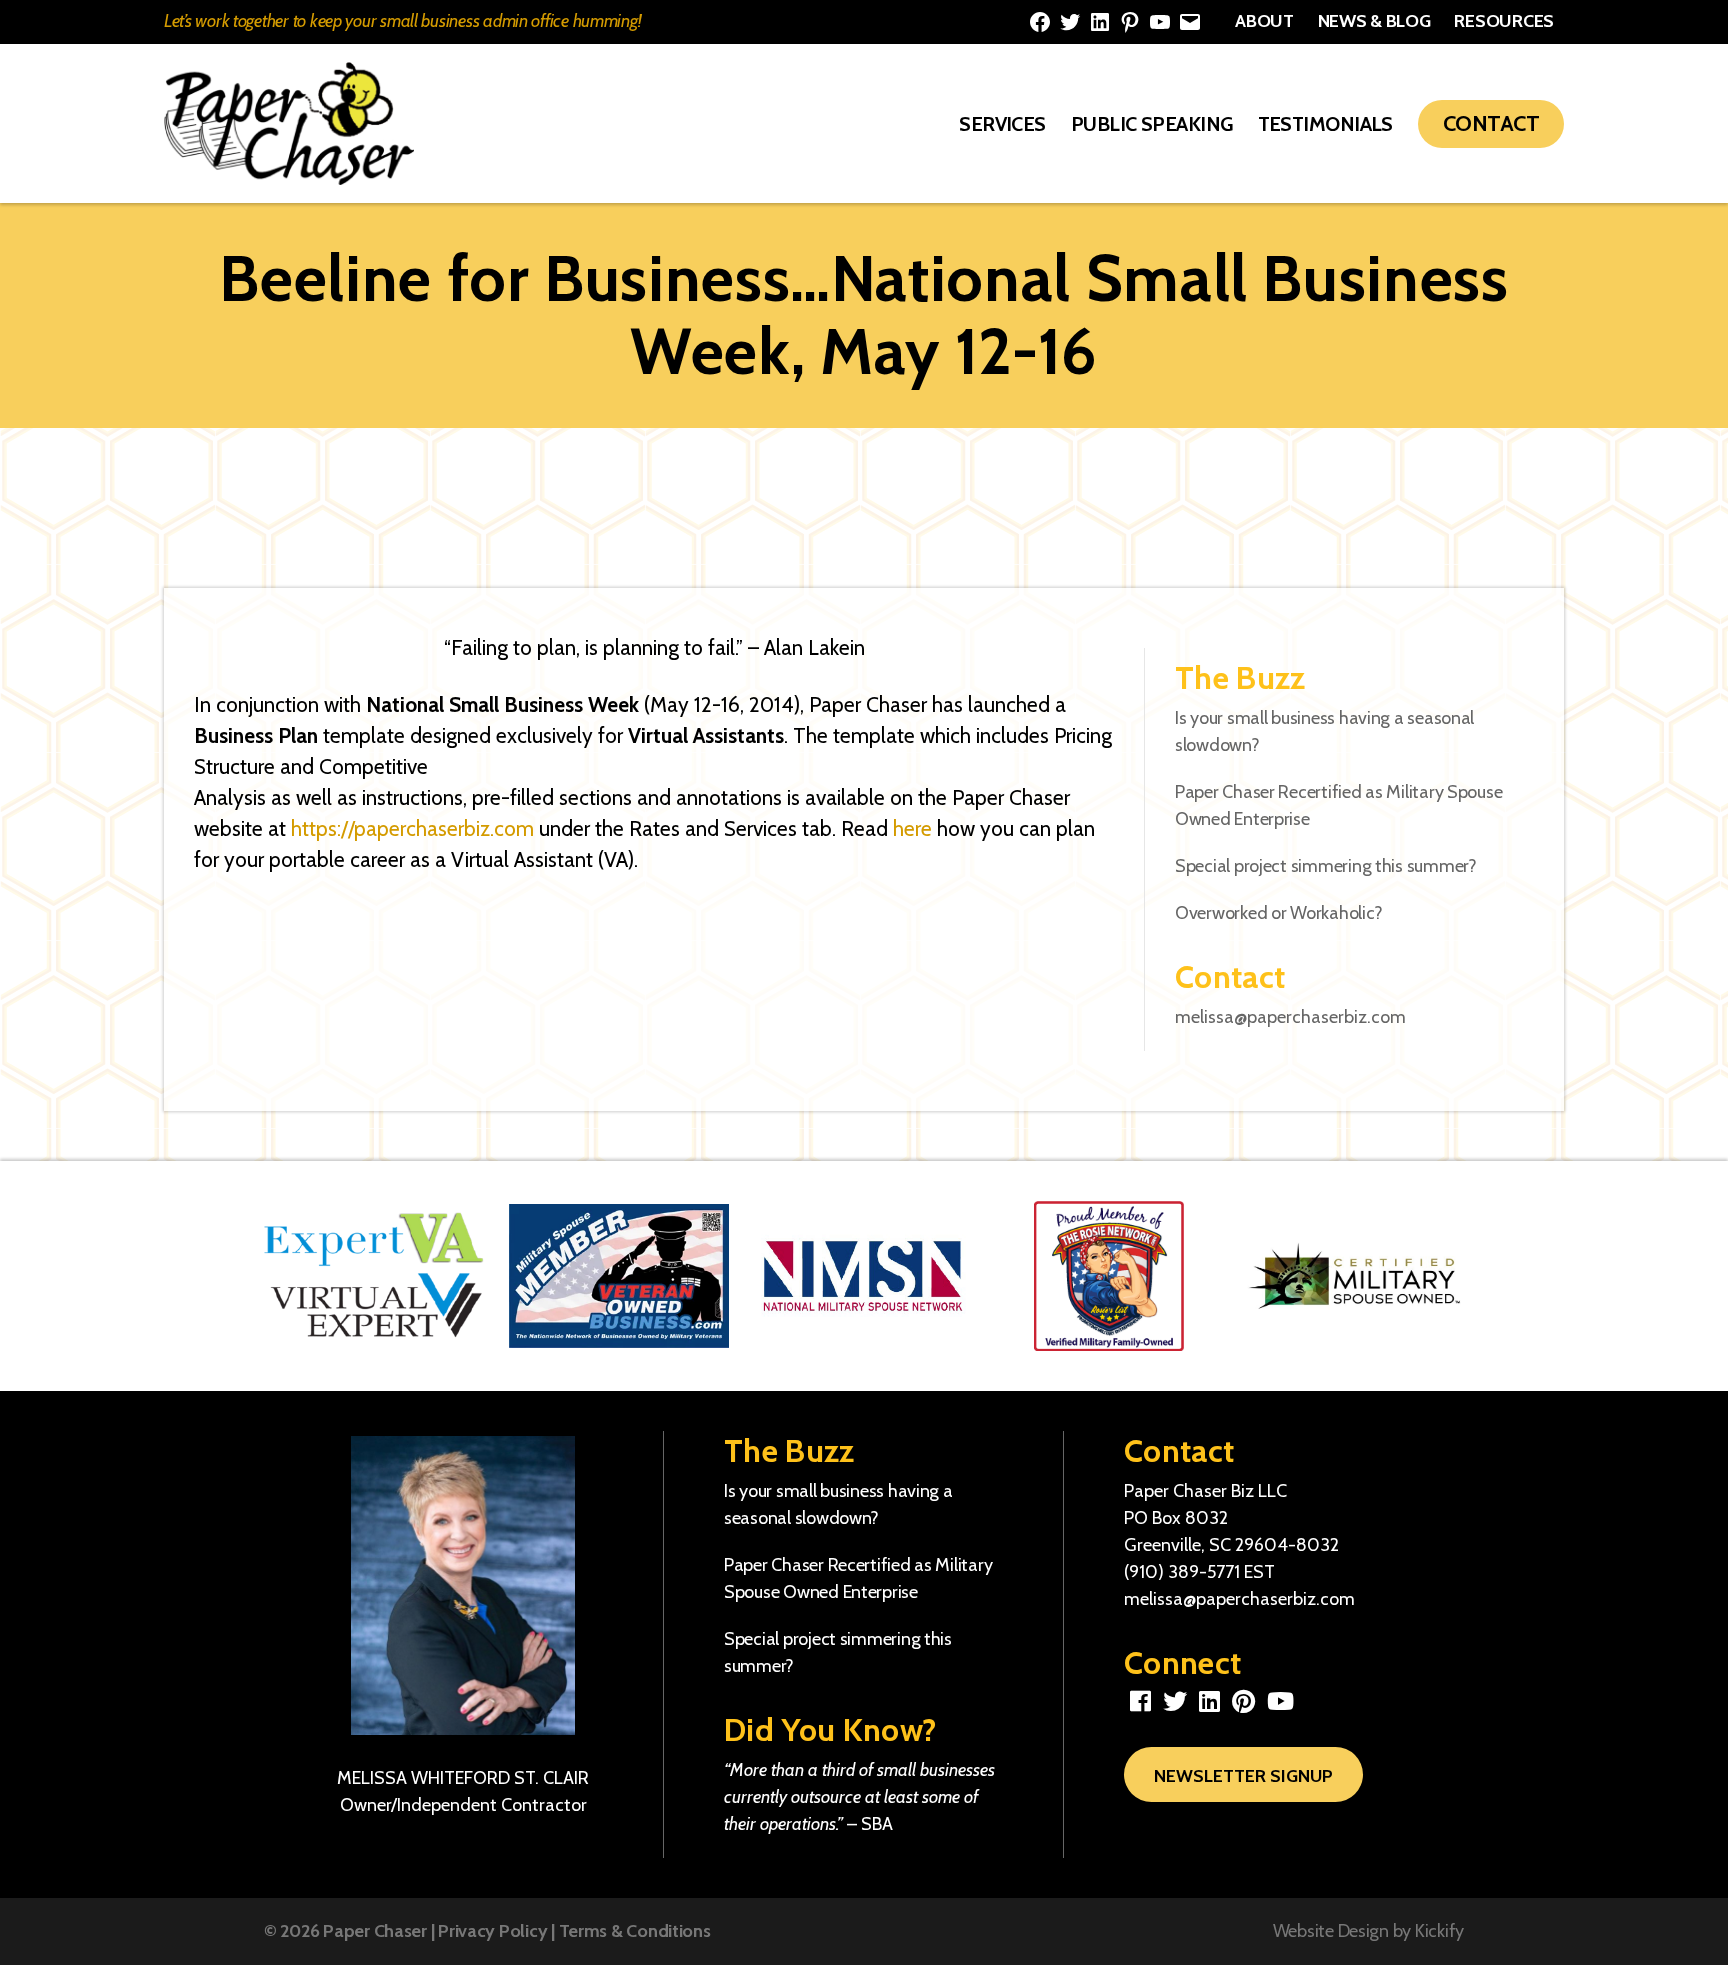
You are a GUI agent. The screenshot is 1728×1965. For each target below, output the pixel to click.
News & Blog (1374, 21)
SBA (877, 1824)
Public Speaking (1152, 124)
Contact (1491, 123)
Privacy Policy (492, 1931)
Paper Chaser (375, 1931)
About (1264, 21)
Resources (1504, 21)
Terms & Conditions (635, 1931)
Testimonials (1325, 124)
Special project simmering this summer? (1326, 866)
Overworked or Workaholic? (1278, 913)
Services (1002, 124)
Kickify (1439, 1931)
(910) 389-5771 (1182, 1572)
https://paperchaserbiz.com (412, 828)
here (912, 828)
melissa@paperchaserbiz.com (1290, 1017)
